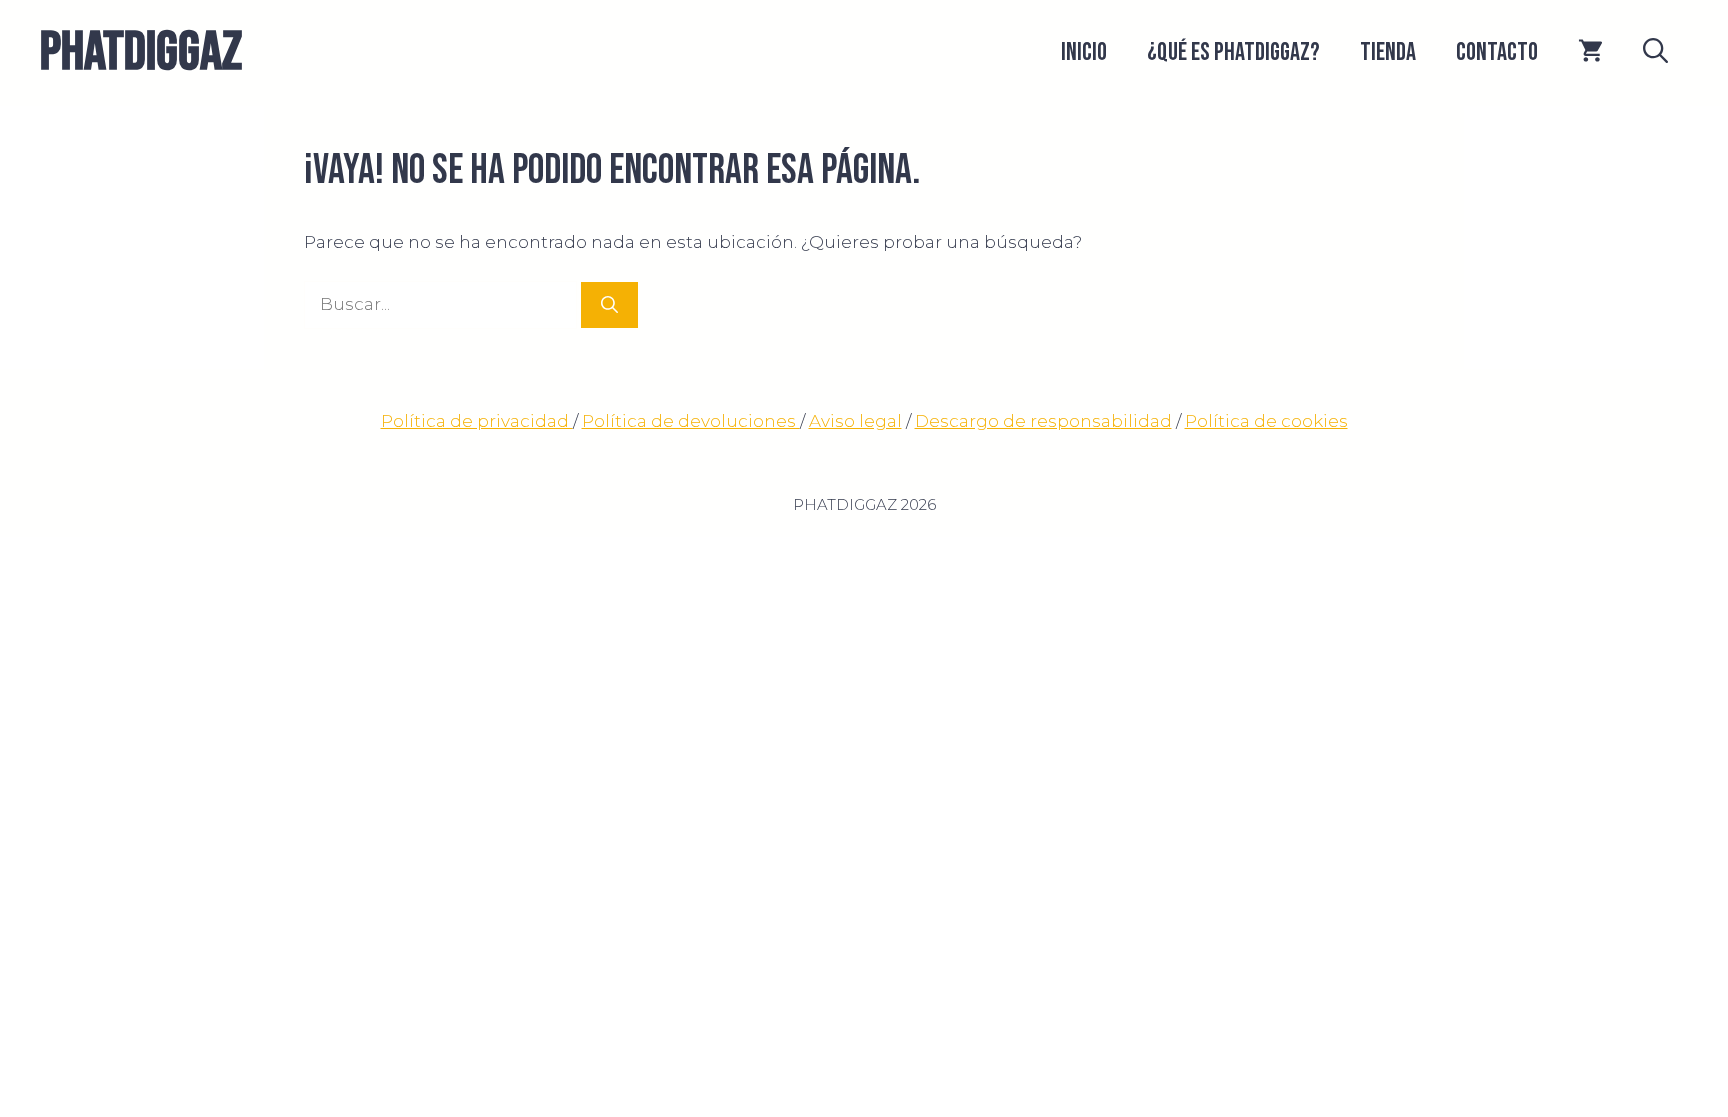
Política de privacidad (477, 421)
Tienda (1388, 52)
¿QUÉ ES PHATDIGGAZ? (1233, 52)
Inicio (1084, 52)
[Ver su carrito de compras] (1590, 53)
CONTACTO (1497, 52)
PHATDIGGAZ (141, 52)
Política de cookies (1266, 421)
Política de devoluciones (691, 421)
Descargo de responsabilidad (1043, 421)
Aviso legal (855, 421)
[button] (1655, 53)
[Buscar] (609, 305)
